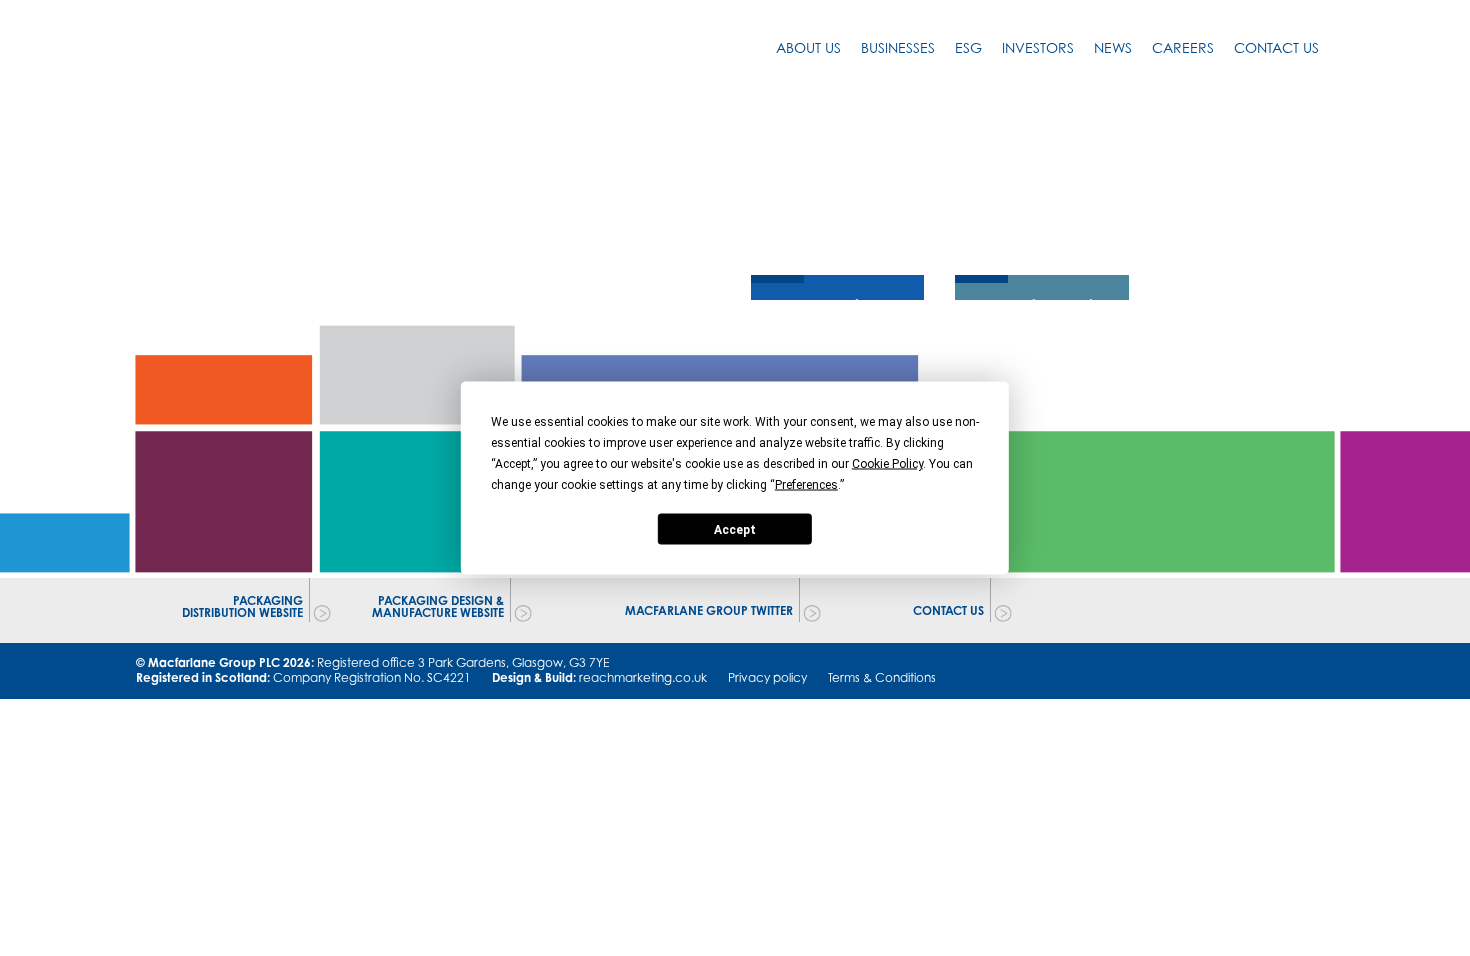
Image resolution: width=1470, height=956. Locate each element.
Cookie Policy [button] (887, 464)
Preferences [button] (806, 485)
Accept (735, 529)
